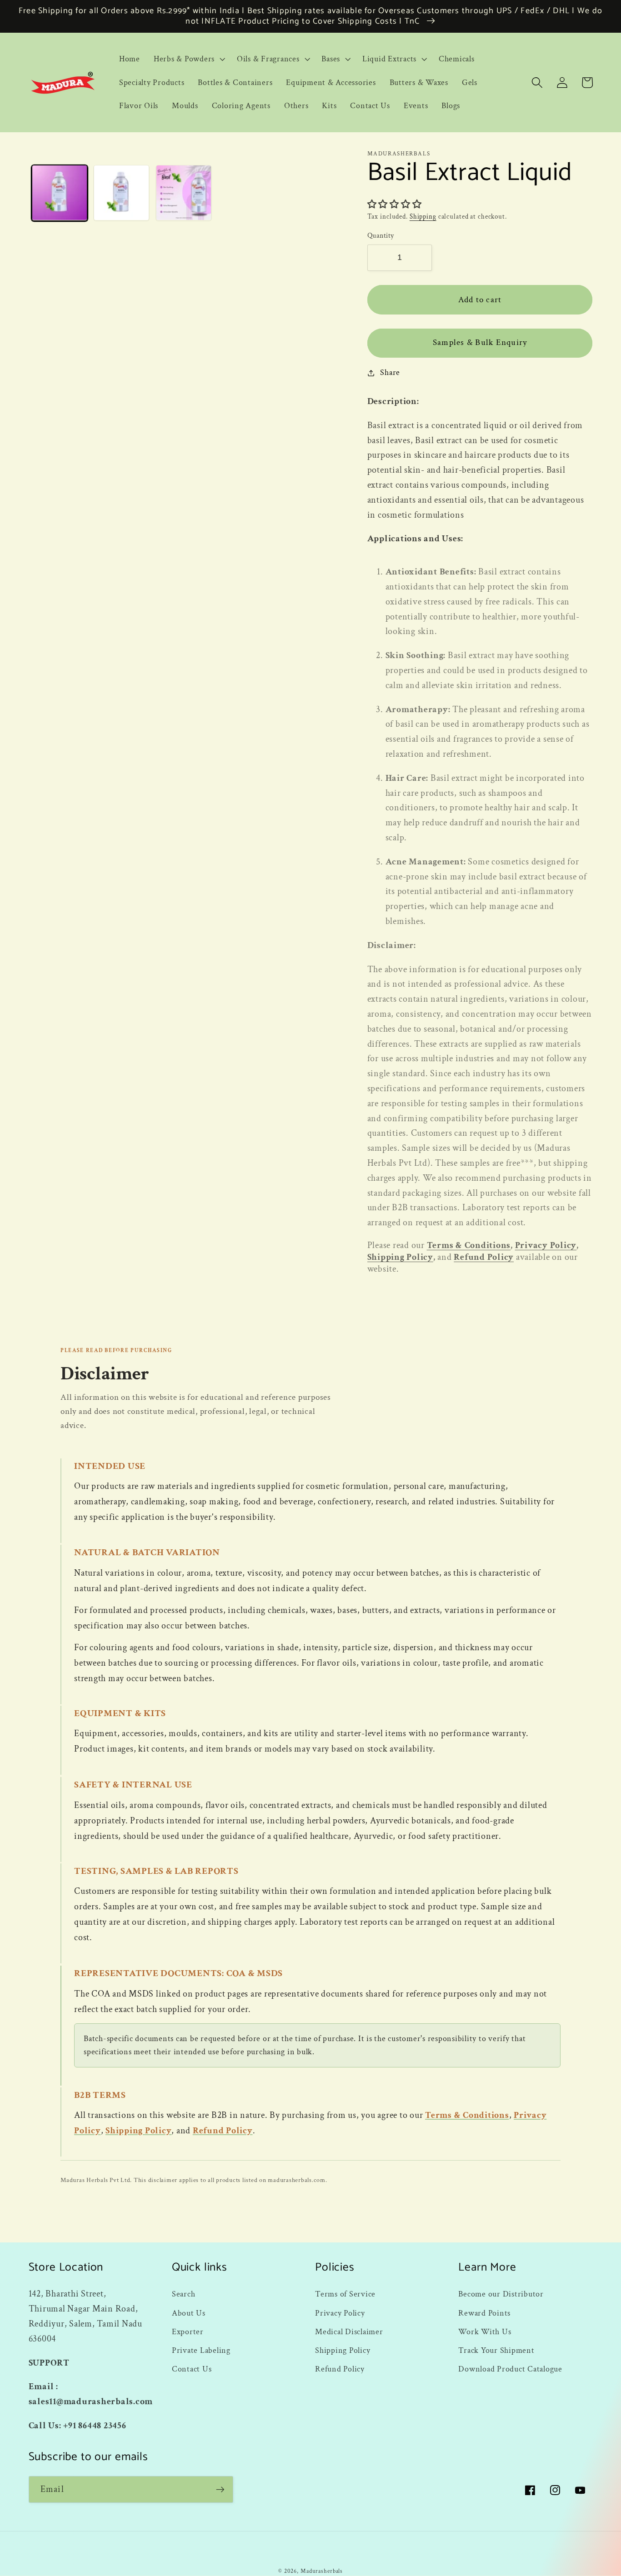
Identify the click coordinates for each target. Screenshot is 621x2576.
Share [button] (390, 372)
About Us (189, 2313)
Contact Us (192, 2369)
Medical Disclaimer (349, 2332)
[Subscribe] (220, 2489)
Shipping (423, 217)
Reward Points (484, 2313)
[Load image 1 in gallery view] (60, 193)
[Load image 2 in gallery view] (121, 193)
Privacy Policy (546, 1245)
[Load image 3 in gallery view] (184, 193)
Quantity (381, 236)
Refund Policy (484, 1257)
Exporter (188, 2332)
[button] (188, 59)
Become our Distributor (501, 2294)
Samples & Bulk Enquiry (480, 342)
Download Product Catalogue (510, 2369)
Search (184, 2294)
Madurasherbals (322, 2571)
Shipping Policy (400, 1257)
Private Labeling (201, 2350)
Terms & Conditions (469, 1245)
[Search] (537, 82)
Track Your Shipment (496, 2350)
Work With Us (485, 2332)
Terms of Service (345, 2294)
